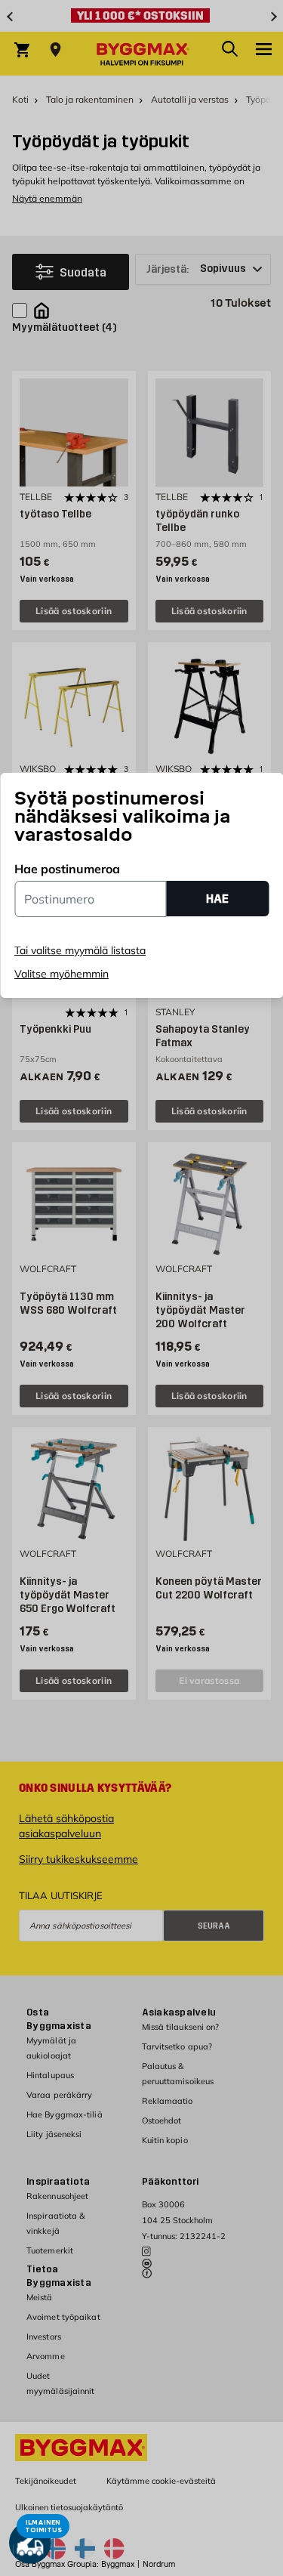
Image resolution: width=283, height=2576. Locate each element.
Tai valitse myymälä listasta (80, 950)
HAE (217, 899)
